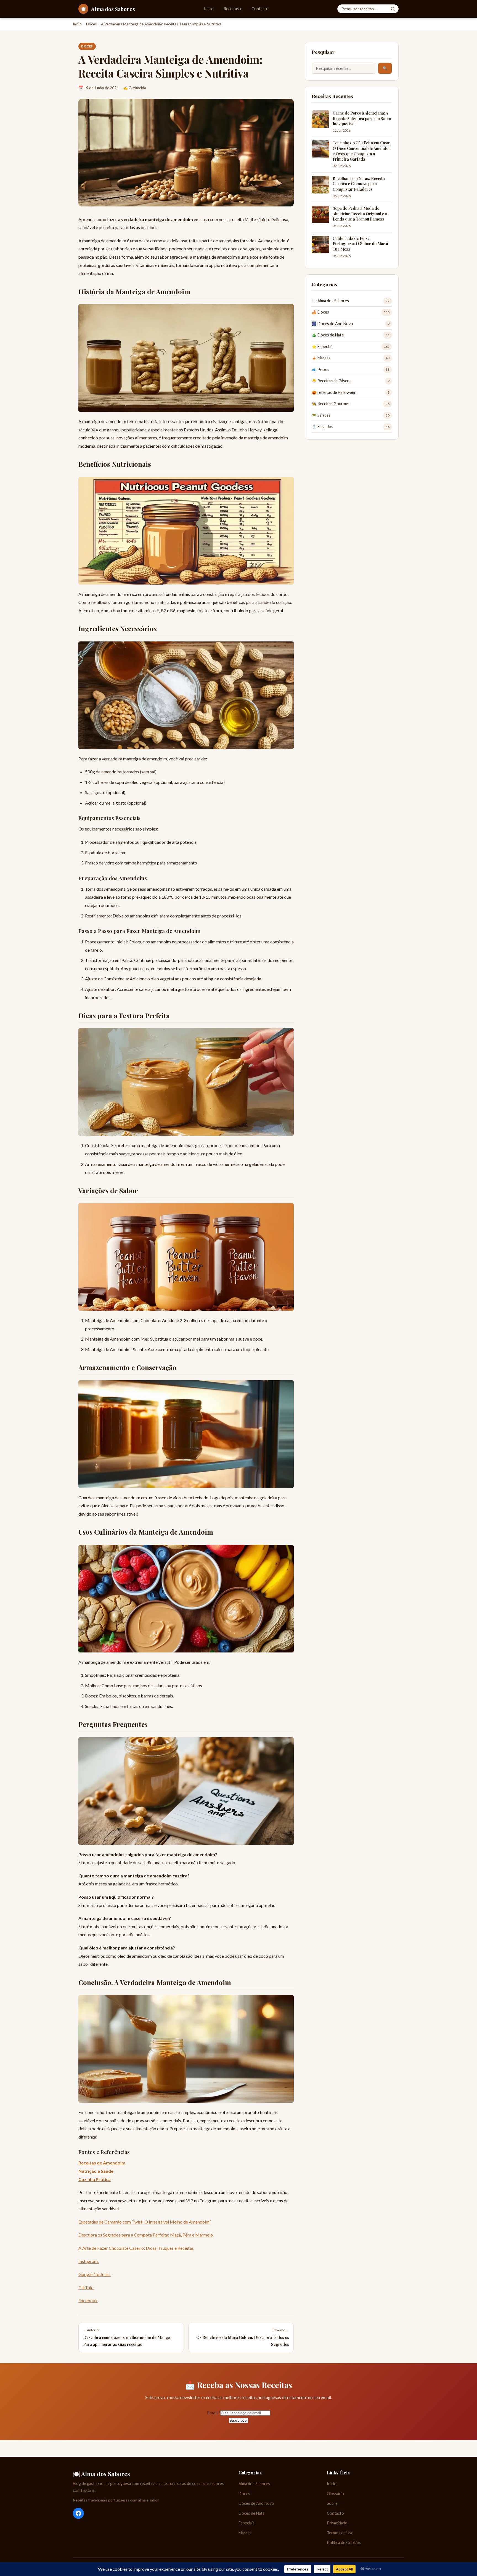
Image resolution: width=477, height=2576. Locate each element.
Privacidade (337, 2523)
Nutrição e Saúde (96, 2171)
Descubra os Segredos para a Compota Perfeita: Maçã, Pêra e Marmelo (146, 2235)
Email (214, 2412)
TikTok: (86, 2287)
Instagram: (89, 2261)
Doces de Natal (252, 2513)
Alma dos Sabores (254, 2484)
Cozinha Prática (95, 2179)
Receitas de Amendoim (102, 2163)
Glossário (335, 2494)
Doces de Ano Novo (256, 2503)
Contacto (260, 9)
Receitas (233, 9)
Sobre (332, 2503)
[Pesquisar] (393, 9)
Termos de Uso (340, 2533)
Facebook (88, 2300)
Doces (91, 24)
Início (209, 9)
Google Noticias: (95, 2274)
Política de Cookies (344, 2542)
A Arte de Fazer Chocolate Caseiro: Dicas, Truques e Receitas (136, 2248)
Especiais (247, 2523)
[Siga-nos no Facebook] (78, 2513)
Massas (245, 2533)
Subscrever (239, 2420)
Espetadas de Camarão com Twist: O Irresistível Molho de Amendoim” (145, 2222)
